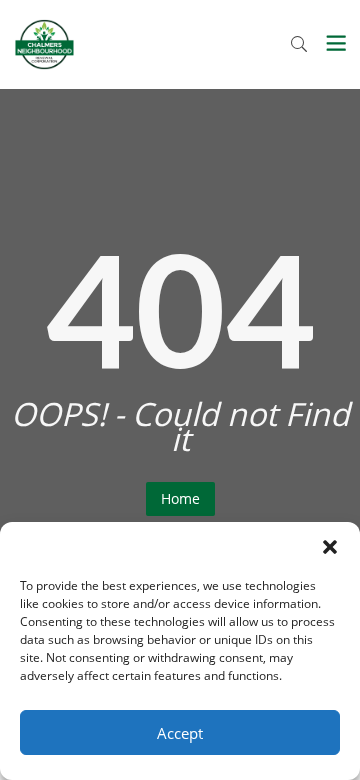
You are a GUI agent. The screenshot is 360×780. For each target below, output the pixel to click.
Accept (180, 733)
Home (180, 498)
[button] (330, 547)
